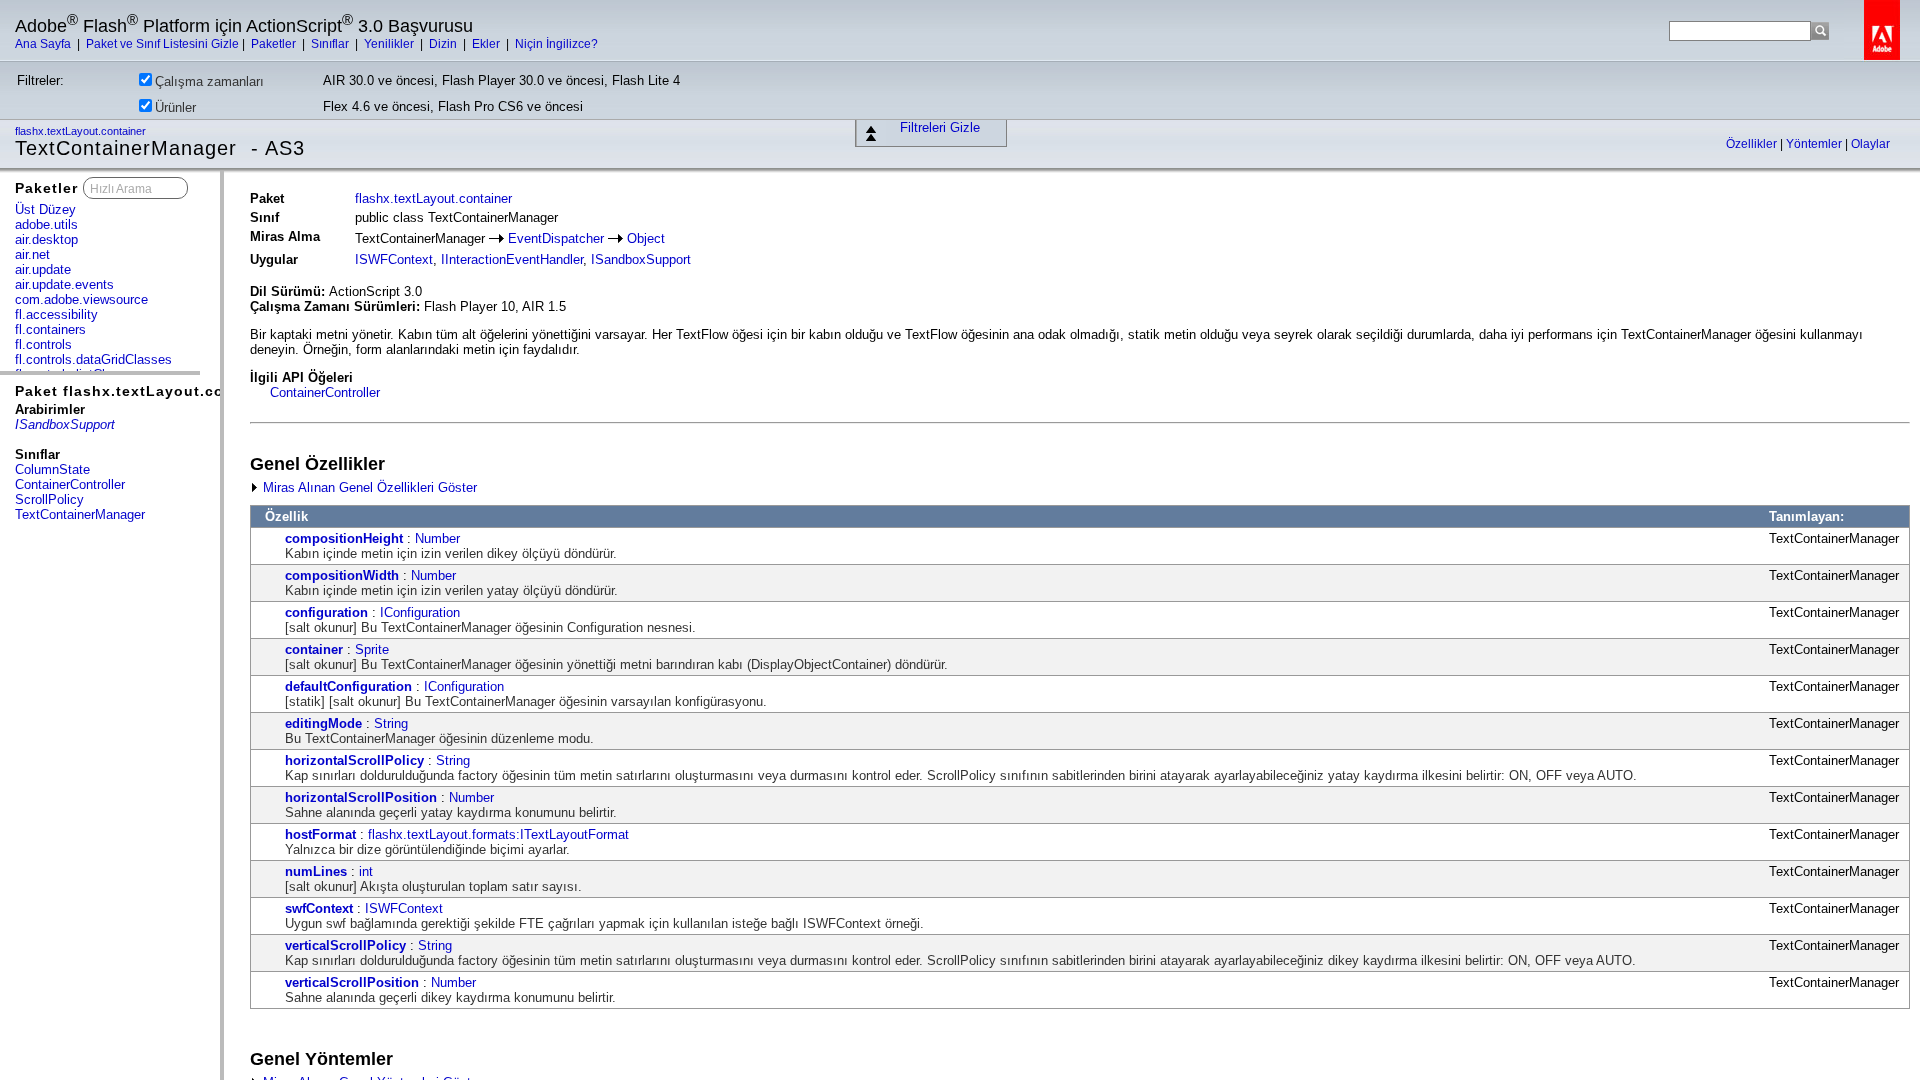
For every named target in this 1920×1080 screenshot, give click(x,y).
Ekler (487, 44)
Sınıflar (331, 44)
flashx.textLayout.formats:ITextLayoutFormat (498, 834)
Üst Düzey (45, 209)
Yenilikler (390, 44)
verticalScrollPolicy (345, 945)
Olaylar (1870, 144)
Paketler (275, 44)
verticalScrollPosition (352, 982)
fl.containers (50, 329)
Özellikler (1753, 144)
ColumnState (52, 469)
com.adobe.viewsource (81, 299)
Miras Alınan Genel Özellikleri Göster (368, 487)
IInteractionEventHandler (512, 259)
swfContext (319, 908)
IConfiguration (420, 612)
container (314, 649)
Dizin (444, 44)
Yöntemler (1815, 144)
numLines (316, 871)
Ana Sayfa (44, 44)
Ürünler (175, 107)
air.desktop (46, 239)
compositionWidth (342, 575)
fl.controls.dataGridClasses (93, 359)
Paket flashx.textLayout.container (147, 391)
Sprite (372, 649)
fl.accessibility (56, 314)
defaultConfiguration (348, 686)
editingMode (323, 723)
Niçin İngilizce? (556, 44)
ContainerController (70, 484)
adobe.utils (46, 224)
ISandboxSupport (641, 259)
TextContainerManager (80, 514)
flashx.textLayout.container (82, 131)
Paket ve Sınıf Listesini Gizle (162, 44)
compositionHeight (344, 538)
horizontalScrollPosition (361, 797)
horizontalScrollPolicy (354, 760)
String (391, 723)
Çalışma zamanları (209, 81)
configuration (326, 612)
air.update (43, 269)
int (366, 871)
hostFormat (320, 834)
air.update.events (64, 284)
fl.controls (43, 344)
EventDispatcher (556, 238)
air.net (32, 254)
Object (646, 238)
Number (437, 538)
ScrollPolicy (49, 499)
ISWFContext (394, 259)
